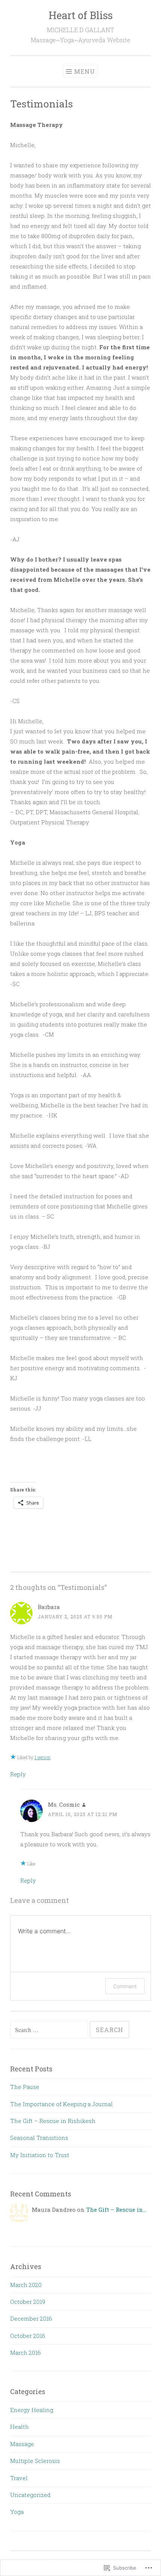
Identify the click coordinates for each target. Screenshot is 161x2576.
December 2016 (31, 2318)
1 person (42, 1757)
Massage (22, 2444)
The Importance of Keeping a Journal (61, 2104)
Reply (18, 1774)
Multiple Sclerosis (35, 2461)
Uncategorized (30, 2495)
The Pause (25, 2087)
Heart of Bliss (81, 15)
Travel (19, 2478)
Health (19, 2427)
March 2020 (26, 2285)
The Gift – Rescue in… (116, 2209)
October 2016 (28, 2336)
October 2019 (28, 2302)
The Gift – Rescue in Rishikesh (53, 2121)
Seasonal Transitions (39, 2138)
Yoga (17, 2512)
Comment (125, 1986)
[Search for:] (50, 2030)
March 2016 (25, 2353)
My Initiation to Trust (40, 2155)
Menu (85, 71)
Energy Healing (32, 2410)
